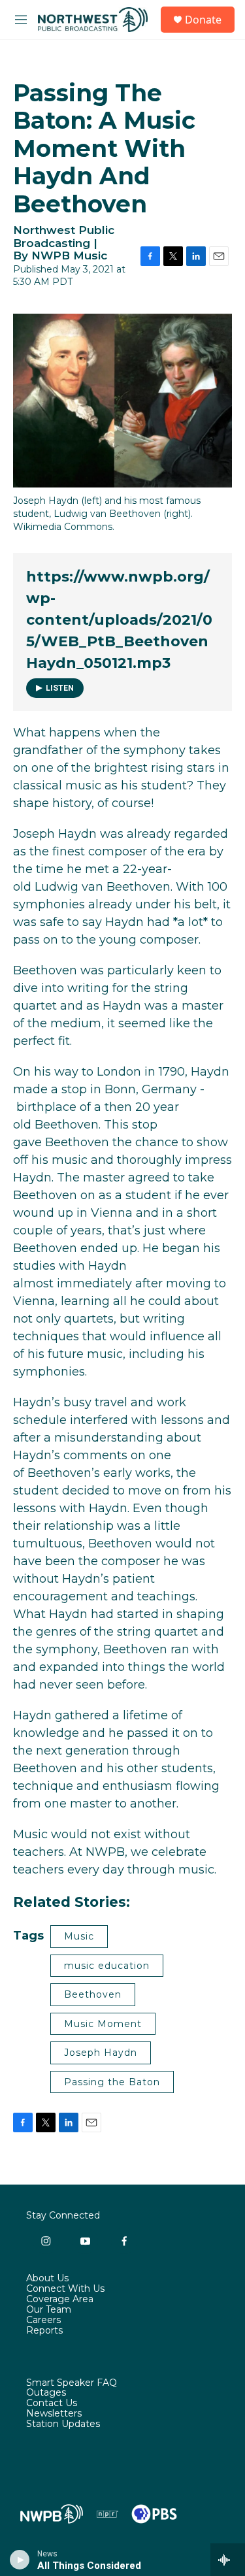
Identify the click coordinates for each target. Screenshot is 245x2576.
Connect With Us (65, 2289)
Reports (44, 2331)
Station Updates (63, 2424)
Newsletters (54, 2414)
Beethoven (93, 1994)
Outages (46, 2393)
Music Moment (103, 2024)
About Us (47, 2279)
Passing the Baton (112, 2082)
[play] (20, 2560)
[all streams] (228, 2560)
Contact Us (52, 2403)
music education (107, 1966)
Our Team (49, 2310)
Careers (43, 2320)
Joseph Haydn (101, 2053)
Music (79, 1936)
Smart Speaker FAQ (72, 2383)
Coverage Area (60, 2300)
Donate (203, 20)
